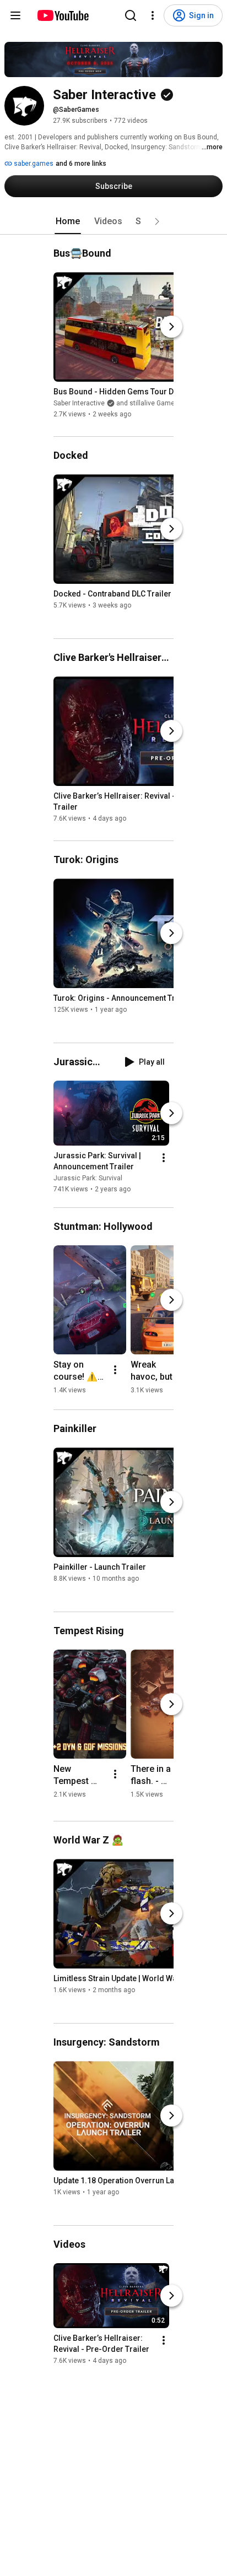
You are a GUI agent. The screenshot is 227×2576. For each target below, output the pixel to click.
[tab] (68, 221)
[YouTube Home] (63, 15)
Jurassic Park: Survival (88, 1178)
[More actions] (164, 1158)
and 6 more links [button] (81, 164)
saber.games (33, 164)
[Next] (171, 327)
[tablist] (113, 221)
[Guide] (15, 15)
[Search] (131, 15)
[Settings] (153, 15)
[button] (157, 221)
